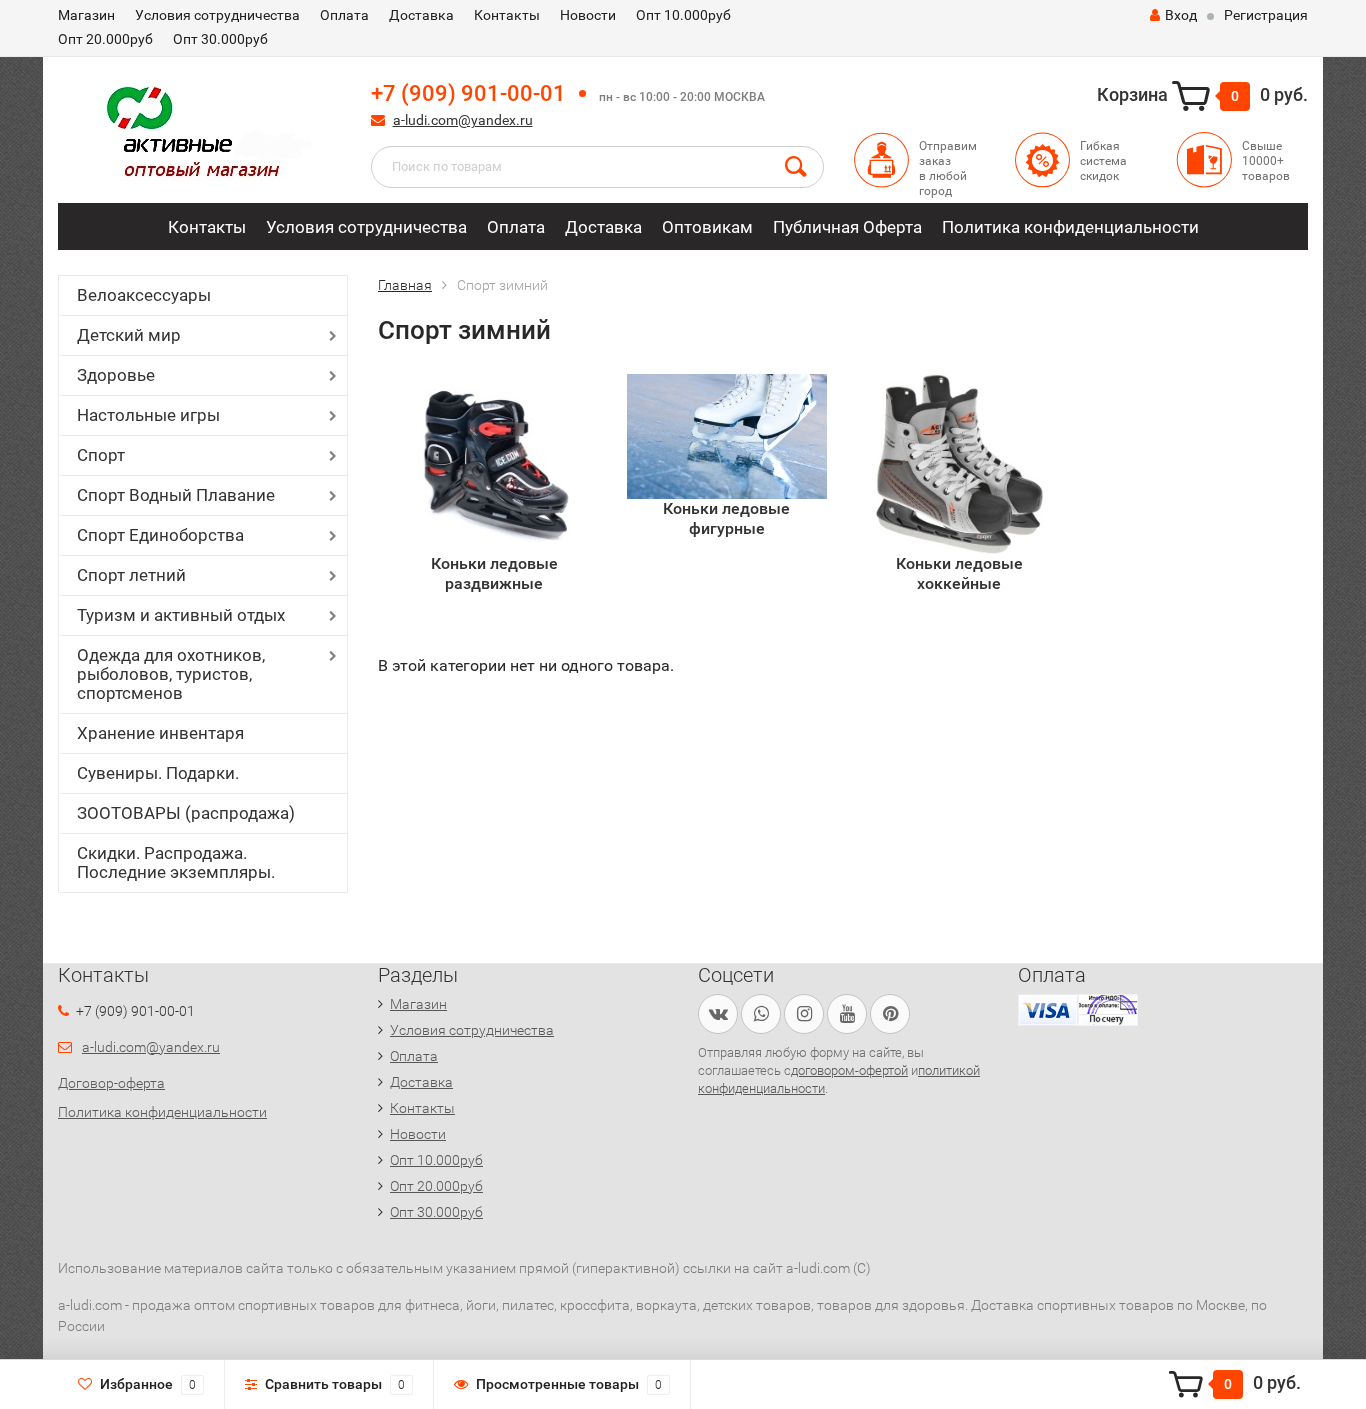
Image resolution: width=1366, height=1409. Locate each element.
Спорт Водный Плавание (176, 495)
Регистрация (1266, 15)
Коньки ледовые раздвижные (494, 573)
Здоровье (116, 375)
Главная (405, 285)
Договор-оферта (111, 1083)
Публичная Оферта (847, 227)
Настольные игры (148, 415)
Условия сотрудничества (217, 15)
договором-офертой (849, 1070)
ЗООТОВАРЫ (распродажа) (186, 813)
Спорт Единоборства (160, 535)
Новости (588, 15)
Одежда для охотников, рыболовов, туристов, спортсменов (171, 674)
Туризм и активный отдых (181, 615)
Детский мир (129, 335)
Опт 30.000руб (220, 39)
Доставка (421, 15)
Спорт (101, 455)
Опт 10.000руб (683, 15)
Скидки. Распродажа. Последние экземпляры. (176, 862)
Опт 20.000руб (105, 39)
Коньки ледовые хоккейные (959, 573)
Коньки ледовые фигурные (726, 518)
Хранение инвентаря (160, 733)
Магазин (86, 15)
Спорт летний (131, 575)
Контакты (507, 15)
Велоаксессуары (144, 295)
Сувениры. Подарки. (158, 773)
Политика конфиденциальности (1070, 227)
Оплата (344, 15)
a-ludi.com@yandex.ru (463, 120)
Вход (1181, 15)
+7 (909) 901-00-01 (468, 93)
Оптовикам (707, 227)
